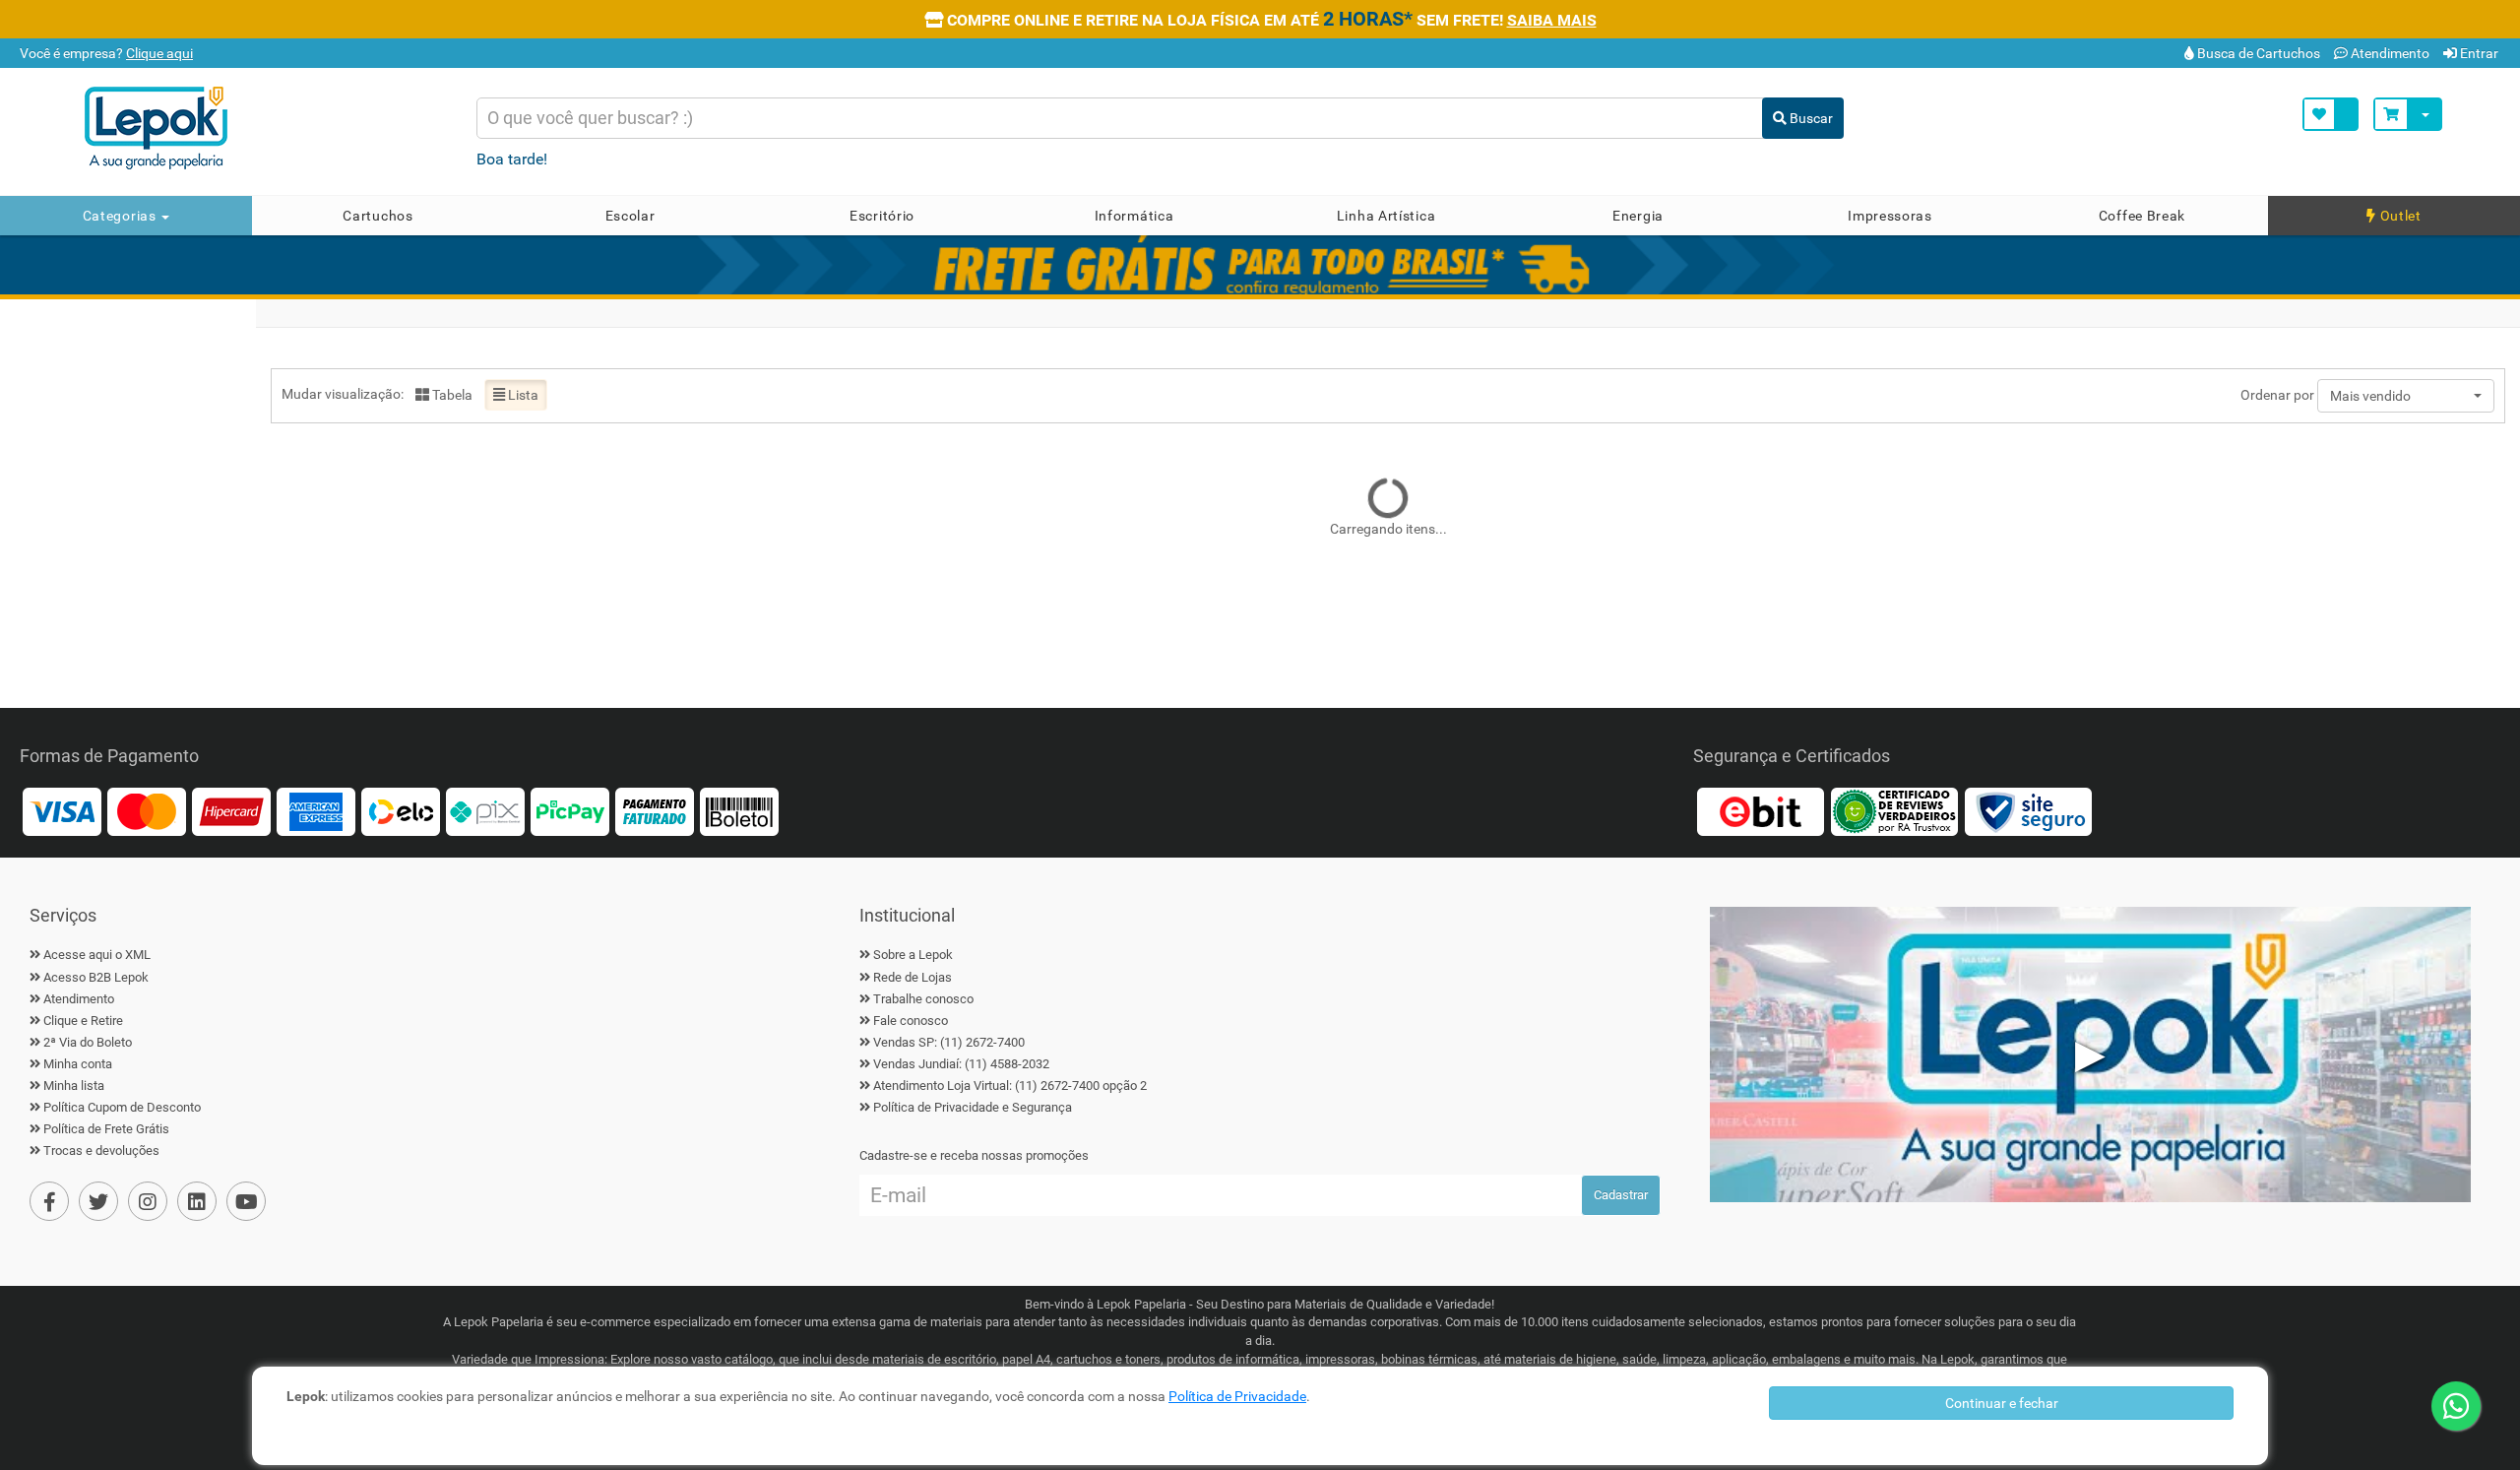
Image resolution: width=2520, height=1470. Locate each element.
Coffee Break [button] (2142, 216)
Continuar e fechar (2002, 1403)
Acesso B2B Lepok (96, 977)
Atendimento (2389, 53)
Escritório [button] (882, 216)
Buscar (1810, 118)
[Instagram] (148, 1201)
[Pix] (485, 811)
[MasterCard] (147, 811)
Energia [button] (1638, 216)
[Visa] (62, 811)
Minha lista (74, 1086)
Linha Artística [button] (1386, 216)
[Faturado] (655, 811)
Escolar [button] (630, 216)
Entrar (2478, 53)
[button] (2406, 396)
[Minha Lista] (2331, 114)
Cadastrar (1621, 1195)
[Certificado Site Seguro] (2028, 811)
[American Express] (316, 811)
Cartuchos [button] (378, 216)
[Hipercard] (231, 811)
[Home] (262, 128)
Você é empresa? (105, 53)
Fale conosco (911, 1021)
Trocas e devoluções (101, 1150)
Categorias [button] (122, 216)
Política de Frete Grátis (106, 1129)
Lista (522, 395)
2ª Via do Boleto (88, 1042)
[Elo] (401, 811)
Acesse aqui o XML (97, 955)
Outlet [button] (2399, 216)
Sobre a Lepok (913, 955)
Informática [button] (1134, 216)
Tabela (451, 395)
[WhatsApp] (2456, 1406)
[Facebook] (49, 1201)
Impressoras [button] (1890, 216)
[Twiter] (98, 1201)
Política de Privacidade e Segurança (973, 1107)
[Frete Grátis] (1260, 265)
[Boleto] (739, 811)
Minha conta (78, 1064)
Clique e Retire (83, 1021)
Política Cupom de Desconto (122, 1107)
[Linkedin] (197, 1201)
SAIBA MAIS (1552, 20)
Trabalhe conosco (923, 999)
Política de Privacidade (1237, 1396)
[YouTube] (246, 1201)
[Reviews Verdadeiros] (1894, 811)
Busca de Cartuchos (2257, 53)
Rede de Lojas (913, 977)
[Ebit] (1760, 811)
